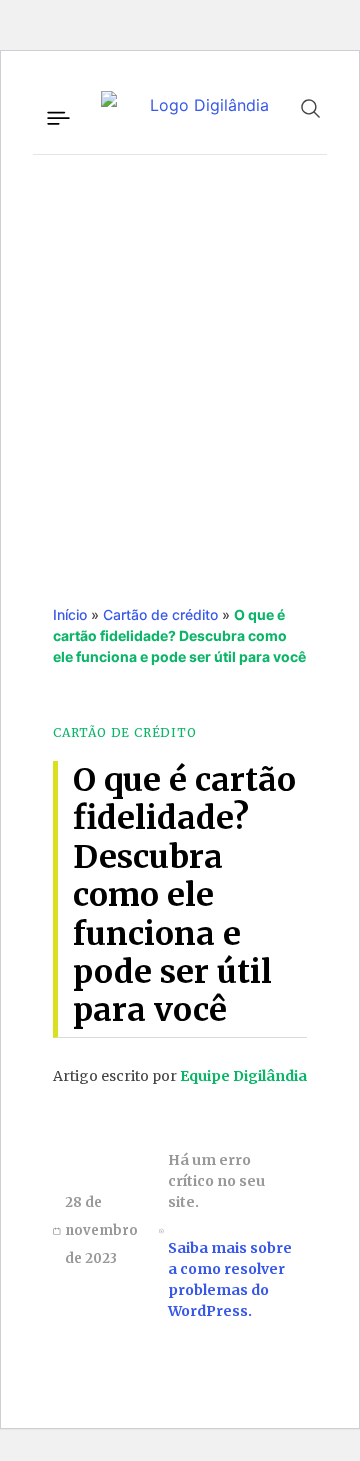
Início (70, 614)
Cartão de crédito (160, 614)
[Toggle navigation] (57, 115)
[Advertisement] (180, 359)
